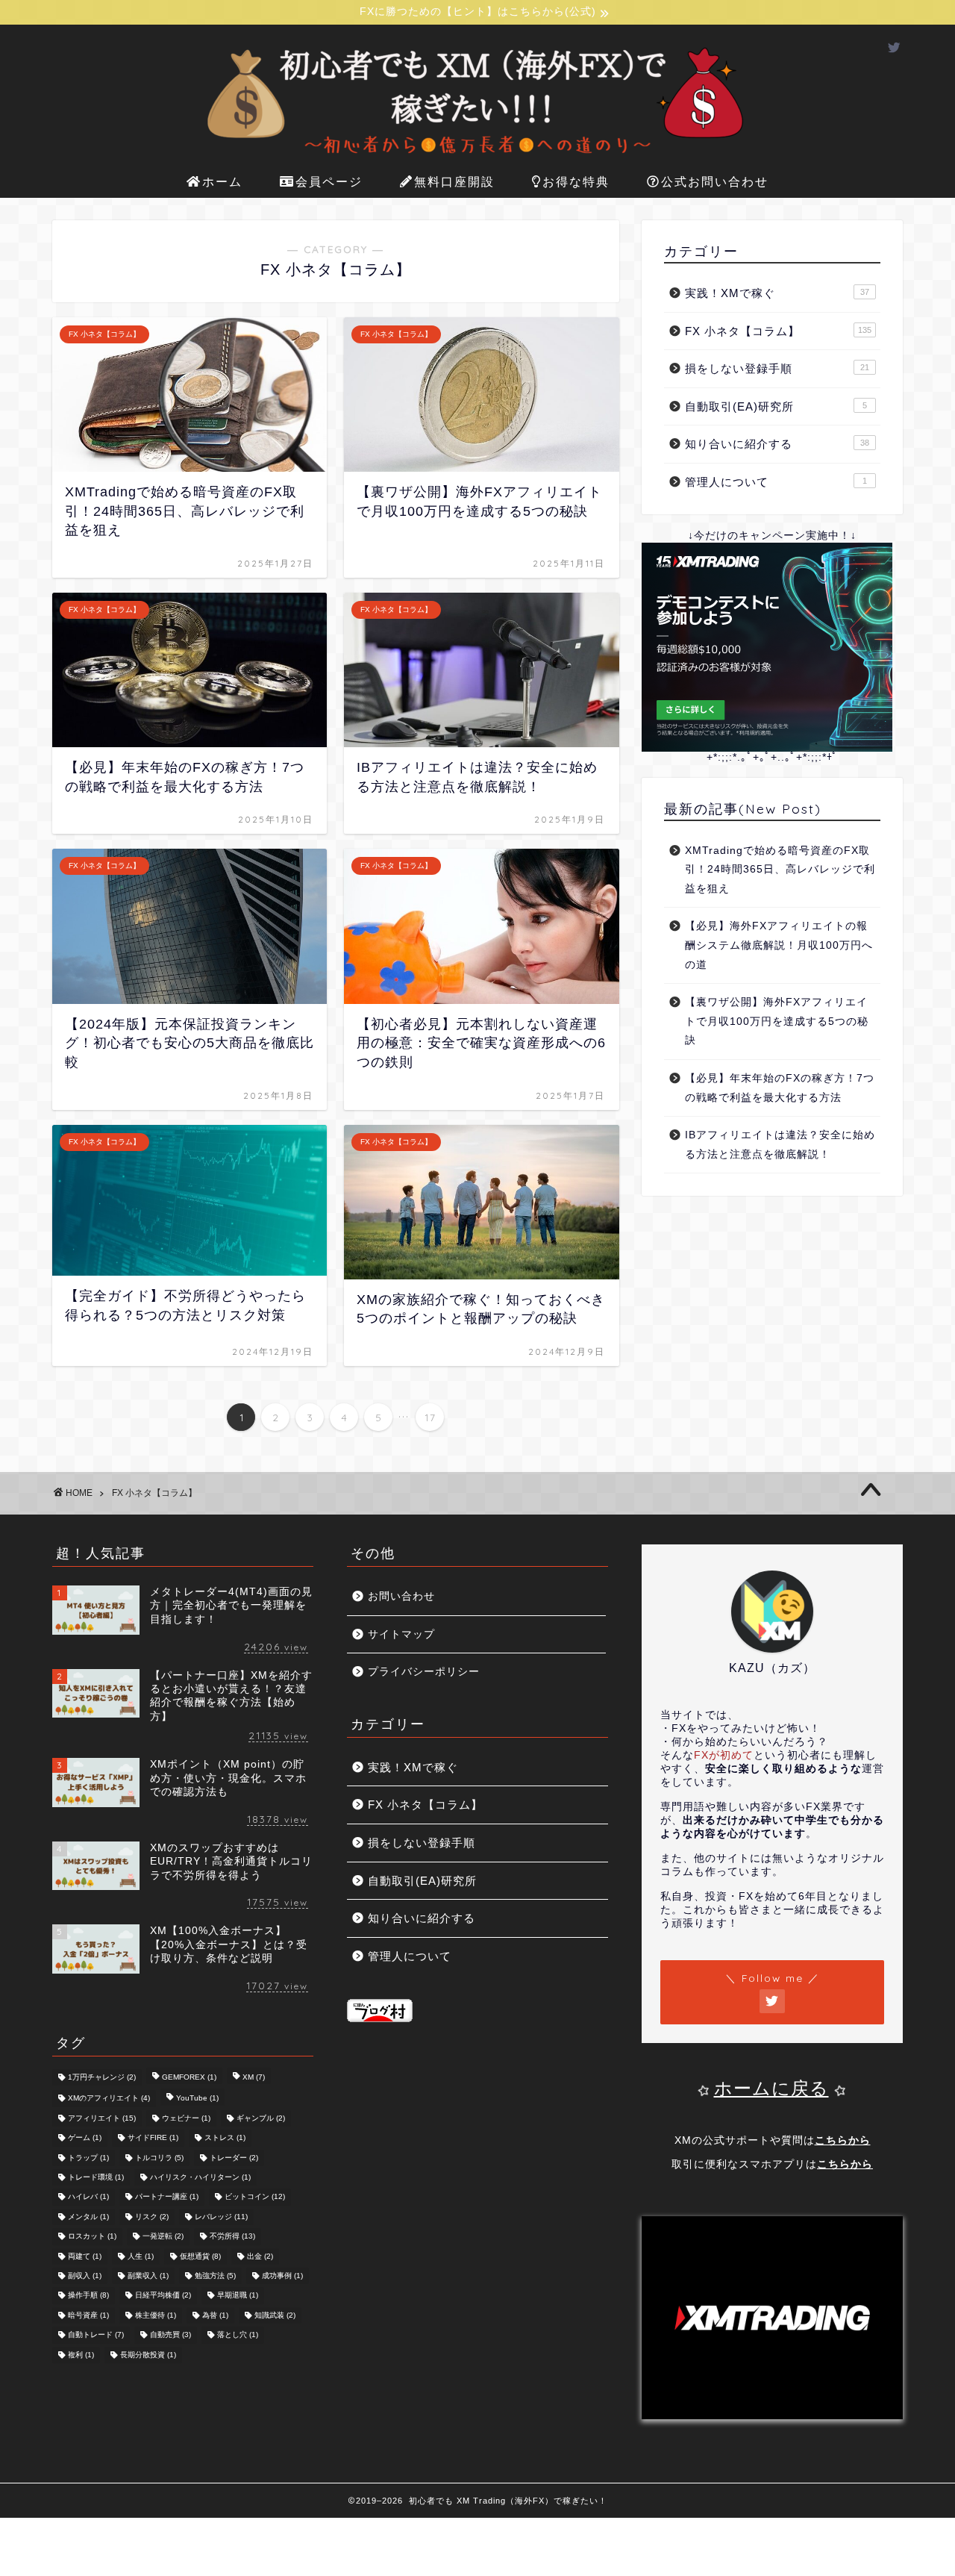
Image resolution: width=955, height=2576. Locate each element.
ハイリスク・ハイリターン (200, 2177)
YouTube (197, 2099)
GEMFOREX (189, 2077)
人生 (141, 2256)
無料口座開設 (454, 181)
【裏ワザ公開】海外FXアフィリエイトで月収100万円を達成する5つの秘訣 (777, 1021)
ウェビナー (186, 2118)
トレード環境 (96, 2177)
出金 (260, 2256)
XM (254, 2077)
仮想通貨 (200, 2256)
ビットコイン (255, 2197)
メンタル (88, 2217)
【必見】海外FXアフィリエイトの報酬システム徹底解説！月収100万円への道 (779, 945)
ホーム (222, 181)
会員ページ (329, 181)
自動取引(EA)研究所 (776, 406)
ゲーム (85, 2138)
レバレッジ (221, 2217)
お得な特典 (576, 181)
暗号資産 (88, 2315)
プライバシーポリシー (424, 1672)
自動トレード (96, 2335)
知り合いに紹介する (777, 444)
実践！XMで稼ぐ (777, 293)
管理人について (776, 482)
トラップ (88, 2158)
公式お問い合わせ (715, 181)
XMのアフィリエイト (109, 2099)
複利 (81, 2355)
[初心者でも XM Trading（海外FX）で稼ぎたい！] (477, 157)
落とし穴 (238, 2335)
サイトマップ (401, 1634)
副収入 (85, 2276)
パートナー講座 (167, 2197)
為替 (215, 2315)
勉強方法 (215, 2276)
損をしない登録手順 (777, 368)
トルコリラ (159, 2158)
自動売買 (170, 2335)
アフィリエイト (102, 2118)
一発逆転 (163, 2237)
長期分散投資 (148, 2355)
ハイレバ (88, 2197)
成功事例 (282, 2276)
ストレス (225, 2138)
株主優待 (156, 2315)
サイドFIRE (153, 2138)
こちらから (843, 2140)
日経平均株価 (163, 2296)
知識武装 (275, 2315)
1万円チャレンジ (102, 2077)
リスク (152, 2217)
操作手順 (88, 2296)
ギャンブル (261, 2118)
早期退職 (238, 2296)
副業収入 (148, 2276)
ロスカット (92, 2237)
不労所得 (232, 2237)
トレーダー (234, 2158)
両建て (85, 2256)
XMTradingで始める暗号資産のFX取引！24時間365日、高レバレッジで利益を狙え (780, 870)
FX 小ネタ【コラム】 (778, 331)
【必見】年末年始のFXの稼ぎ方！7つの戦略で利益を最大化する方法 (780, 1088)
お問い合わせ (401, 1596)
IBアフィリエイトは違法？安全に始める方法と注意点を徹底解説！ (780, 1145)
